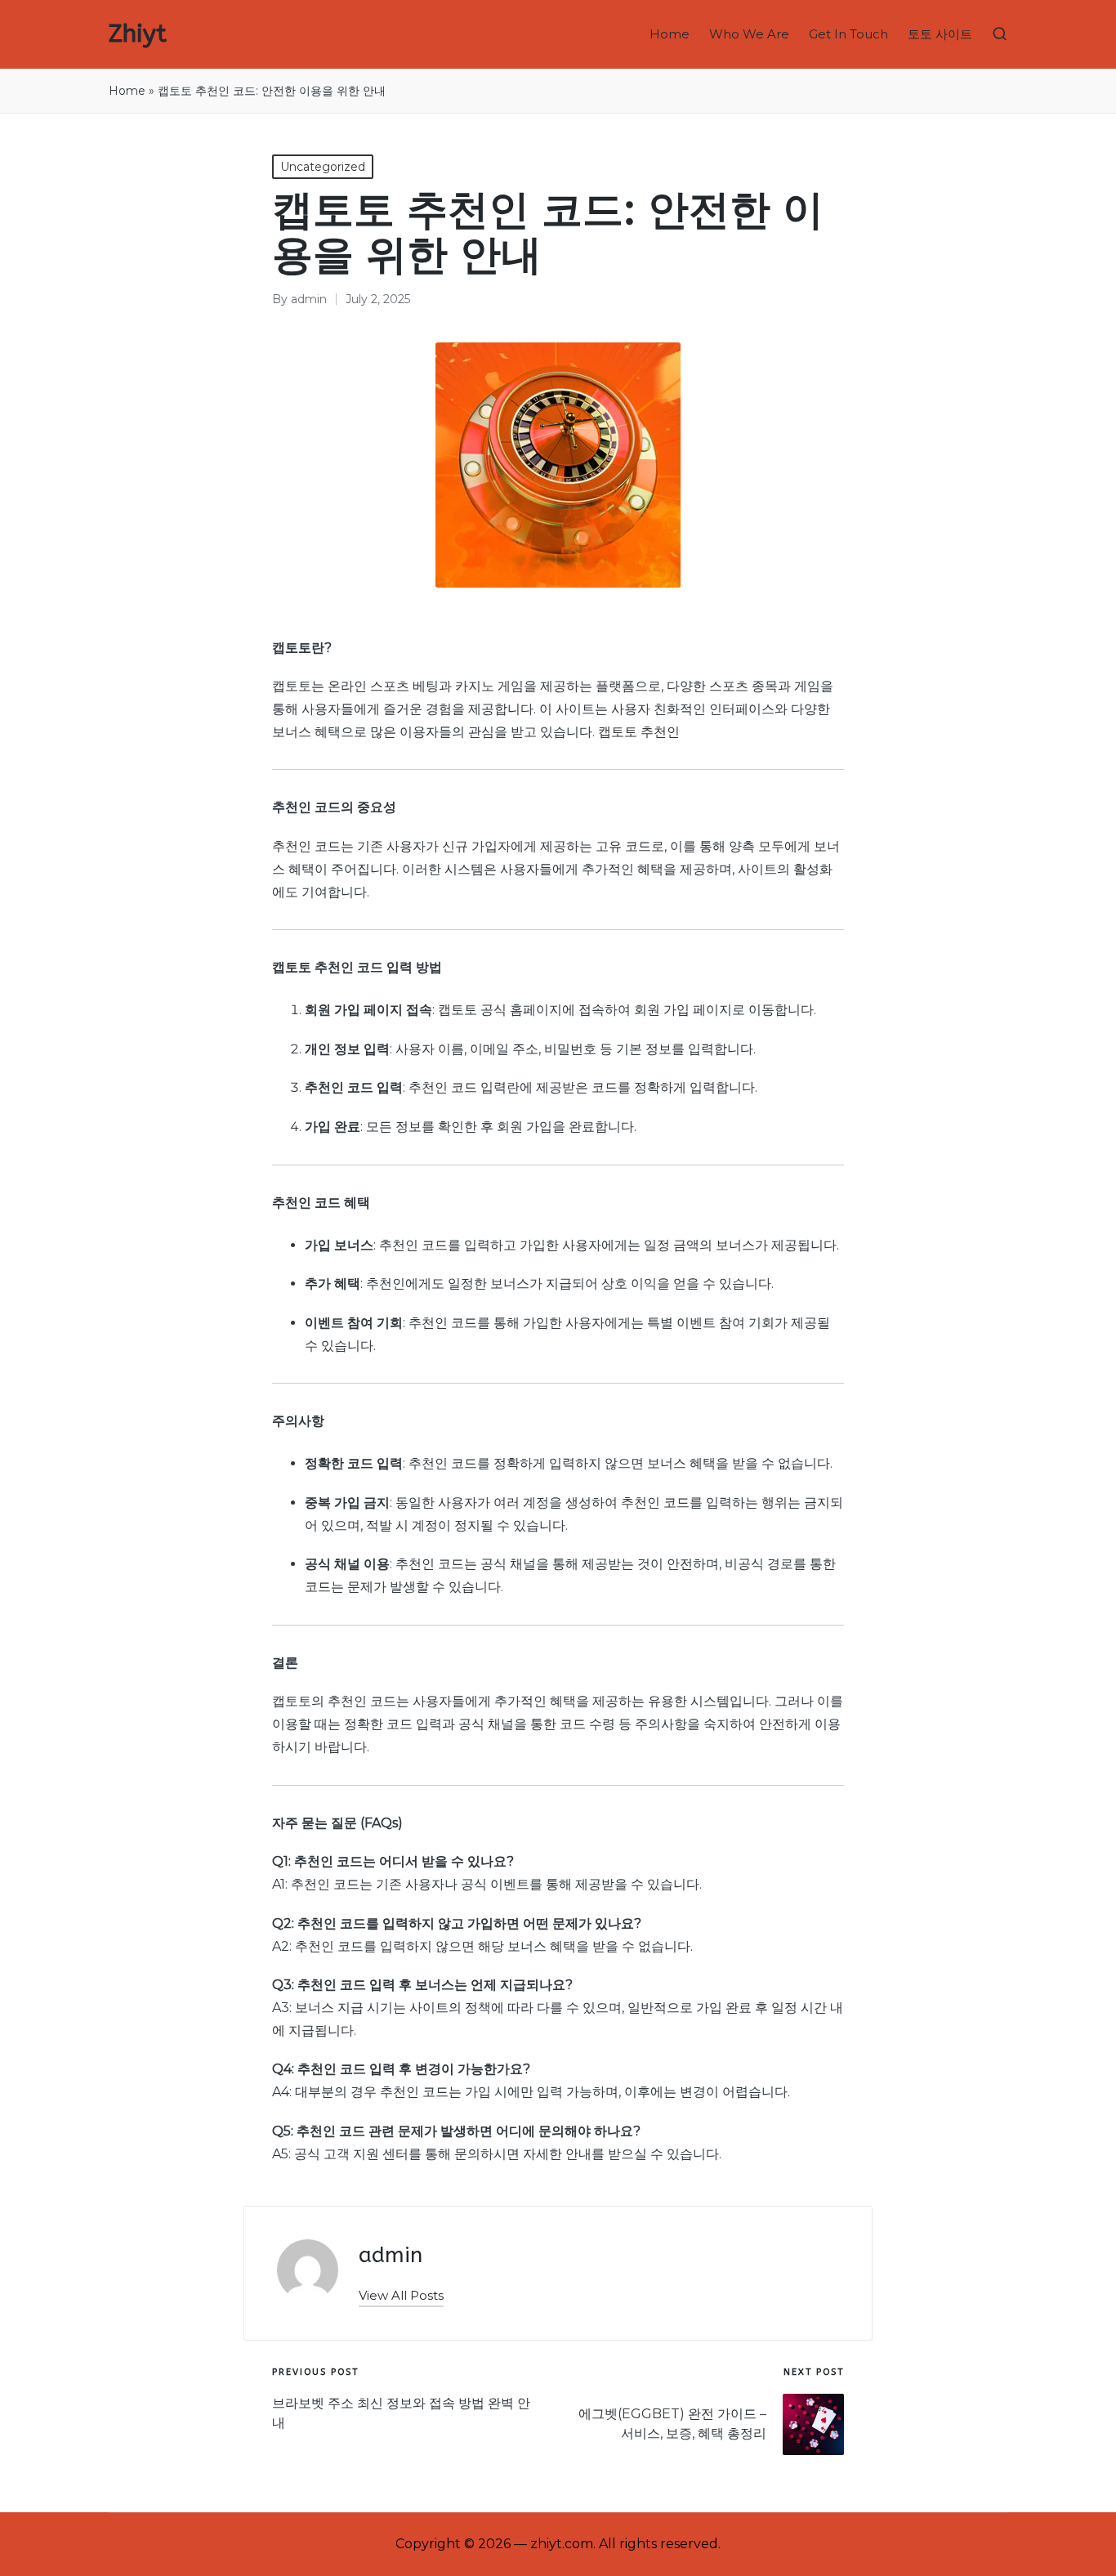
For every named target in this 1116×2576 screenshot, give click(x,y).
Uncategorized (323, 167)
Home (127, 91)
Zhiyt (138, 34)
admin (391, 2255)
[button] (401, 2295)
